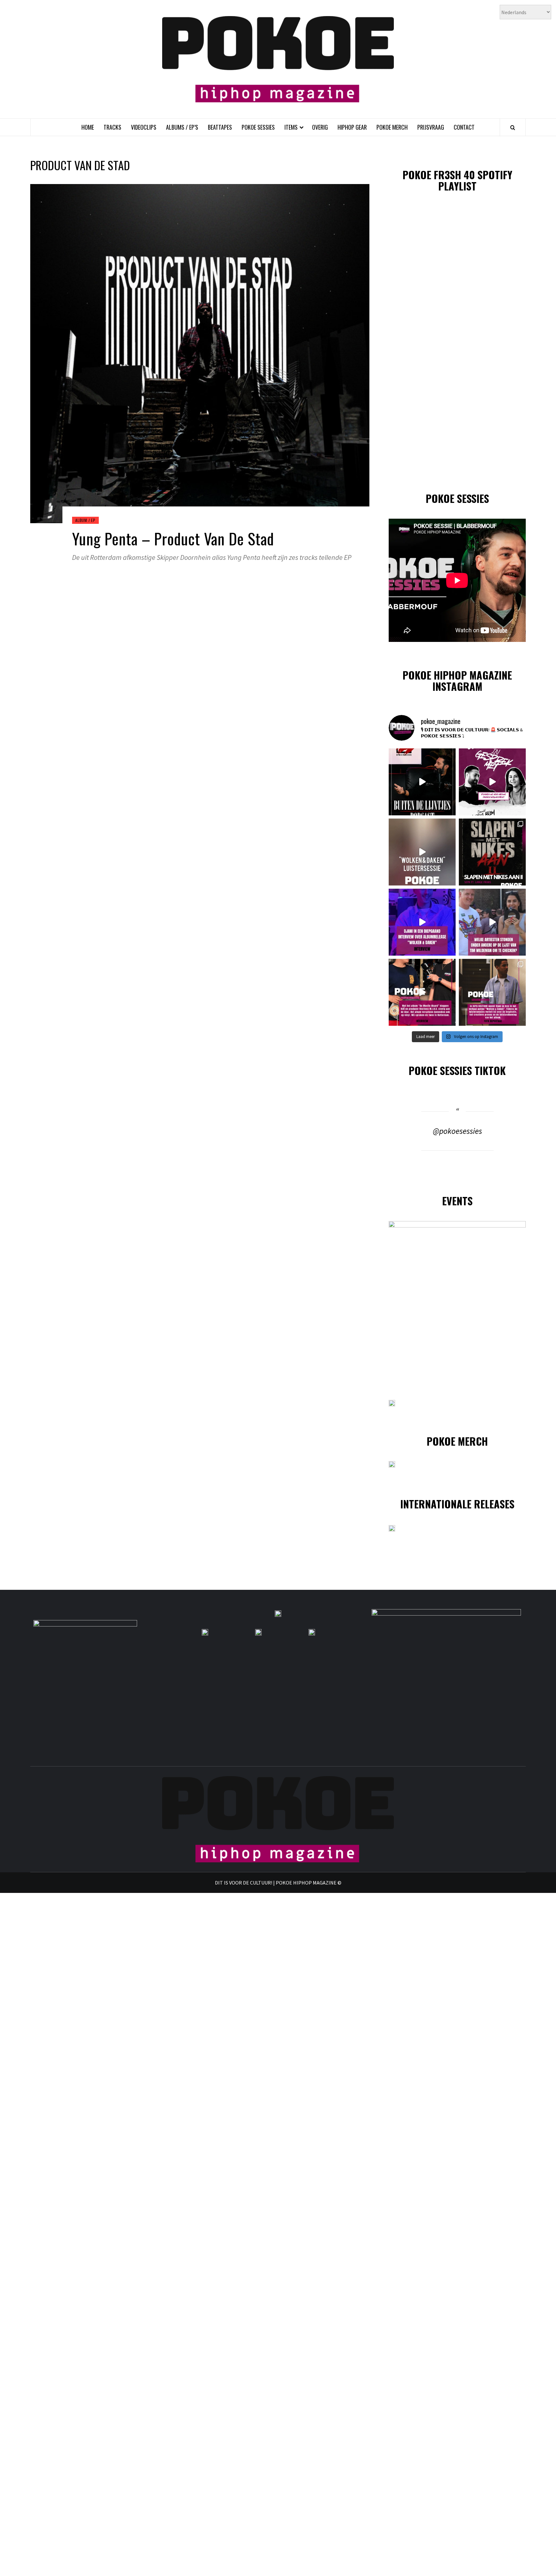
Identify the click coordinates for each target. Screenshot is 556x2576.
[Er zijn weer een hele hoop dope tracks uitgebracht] (492, 852)
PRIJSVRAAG (431, 127)
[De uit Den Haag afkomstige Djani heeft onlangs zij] (422, 922)
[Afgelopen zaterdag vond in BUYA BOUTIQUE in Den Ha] (492, 992)
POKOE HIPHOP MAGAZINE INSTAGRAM (457, 681)
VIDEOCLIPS (144, 127)
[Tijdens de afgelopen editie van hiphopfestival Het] (492, 922)
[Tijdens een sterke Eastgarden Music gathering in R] (422, 992)
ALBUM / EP (85, 520)
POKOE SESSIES (258, 127)
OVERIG (320, 127)
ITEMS (291, 127)
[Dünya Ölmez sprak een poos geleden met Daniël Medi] (492, 782)
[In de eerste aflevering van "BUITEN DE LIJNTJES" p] (422, 782)
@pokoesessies (457, 1131)
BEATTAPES (220, 127)
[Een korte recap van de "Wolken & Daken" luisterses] (422, 852)
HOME (88, 127)
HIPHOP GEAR (352, 127)
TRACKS (112, 127)
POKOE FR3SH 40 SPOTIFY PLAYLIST (457, 180)
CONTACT (464, 127)
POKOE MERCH (392, 127)
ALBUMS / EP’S (182, 127)
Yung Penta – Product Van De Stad (173, 538)
